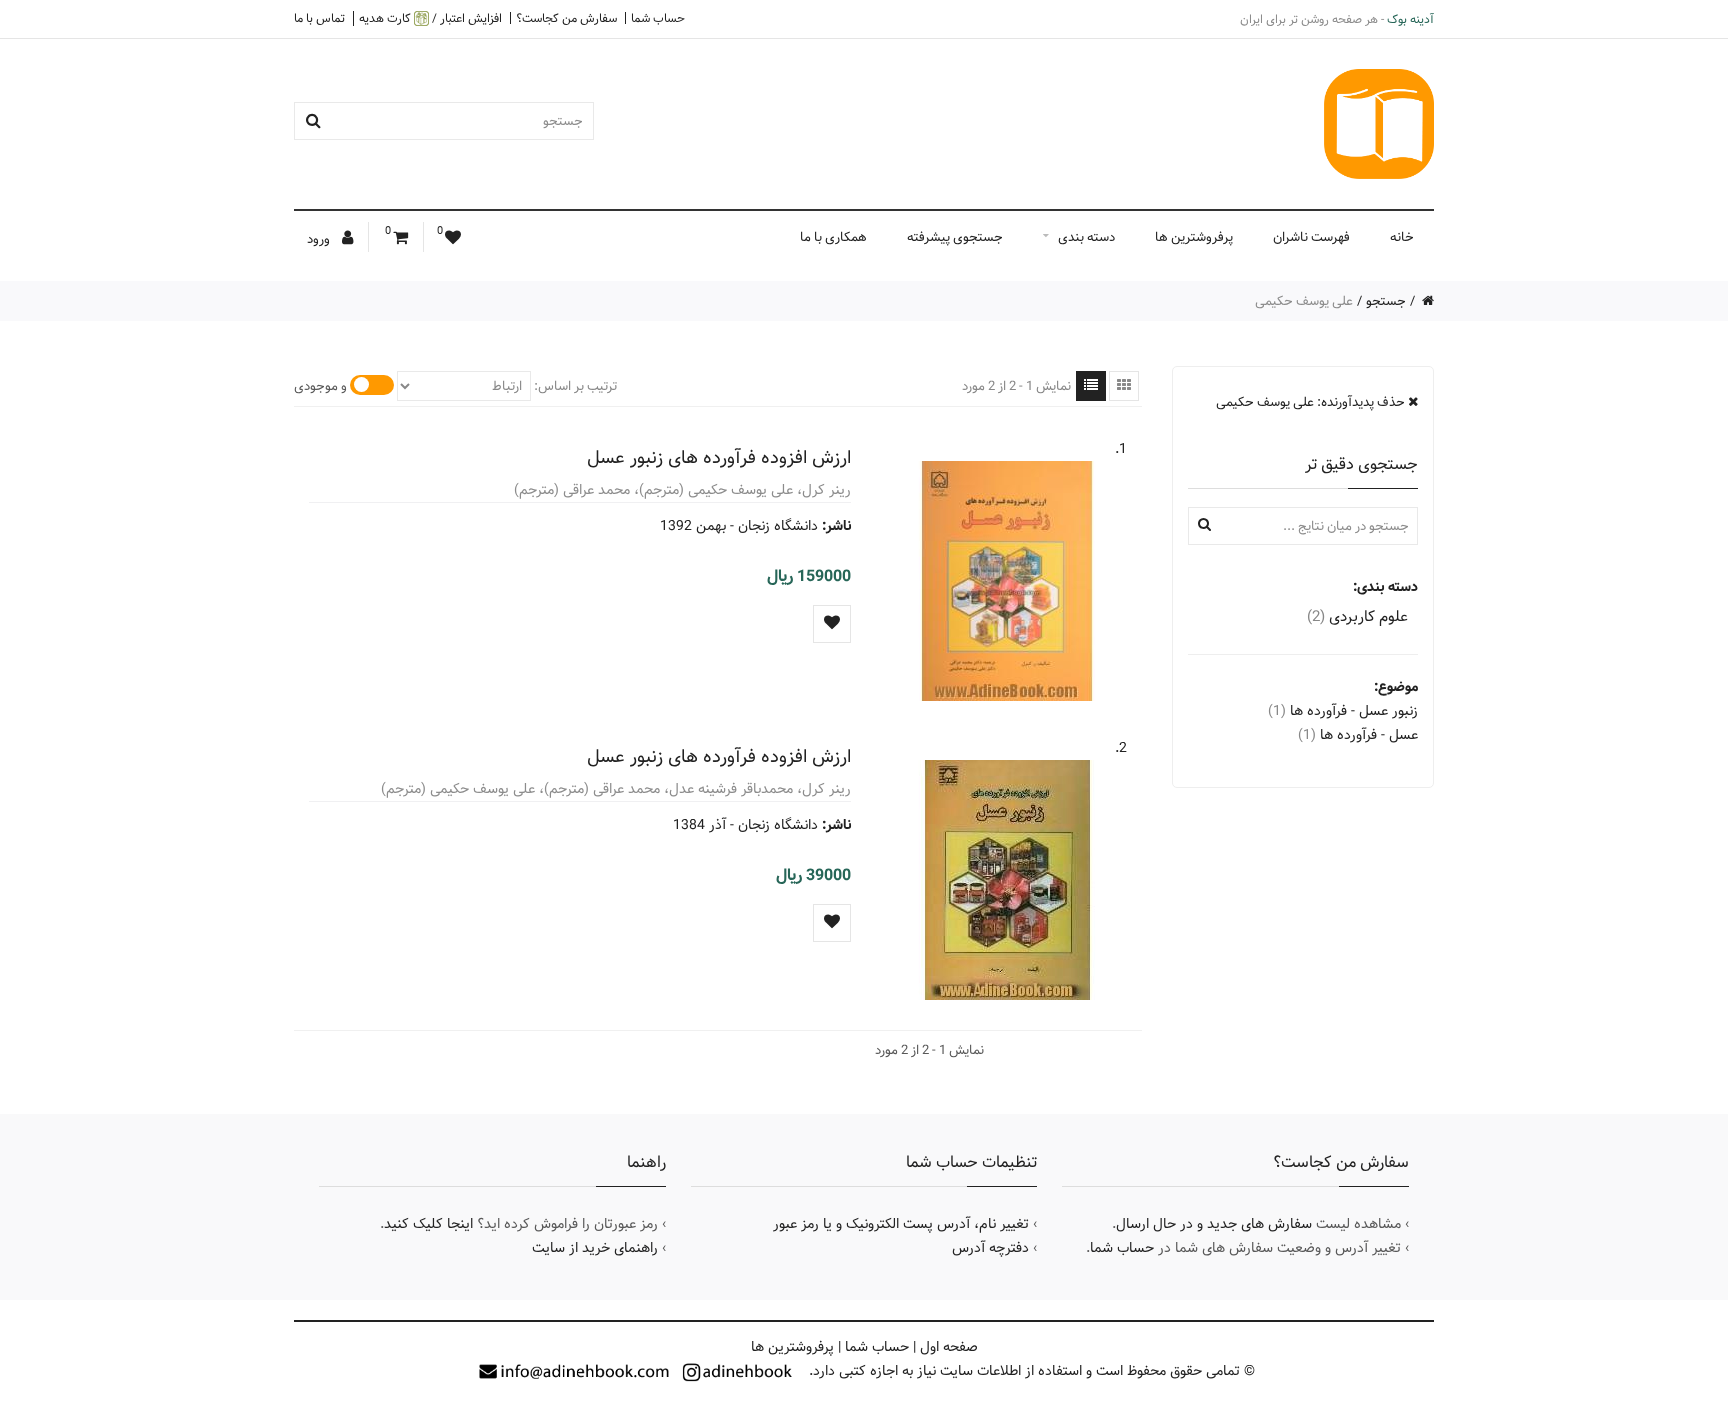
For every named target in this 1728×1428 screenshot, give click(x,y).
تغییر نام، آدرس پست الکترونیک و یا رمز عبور (901, 1224)
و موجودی (320, 386)
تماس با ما (319, 18)
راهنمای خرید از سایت (595, 1248)
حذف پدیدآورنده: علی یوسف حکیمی (1312, 402)
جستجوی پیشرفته (955, 237)
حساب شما (658, 18)
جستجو (1386, 301)
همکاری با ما (833, 237)
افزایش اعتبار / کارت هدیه (430, 18)
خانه (1402, 237)
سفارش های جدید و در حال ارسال (1214, 1224)
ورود (320, 239)
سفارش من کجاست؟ (566, 18)
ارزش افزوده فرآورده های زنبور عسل (719, 457)
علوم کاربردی (1357, 616)
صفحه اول (949, 1347)
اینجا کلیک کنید (428, 1224)
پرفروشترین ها (1194, 237)
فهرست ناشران (1311, 237)
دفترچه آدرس (990, 1248)
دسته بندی (1086, 237)
